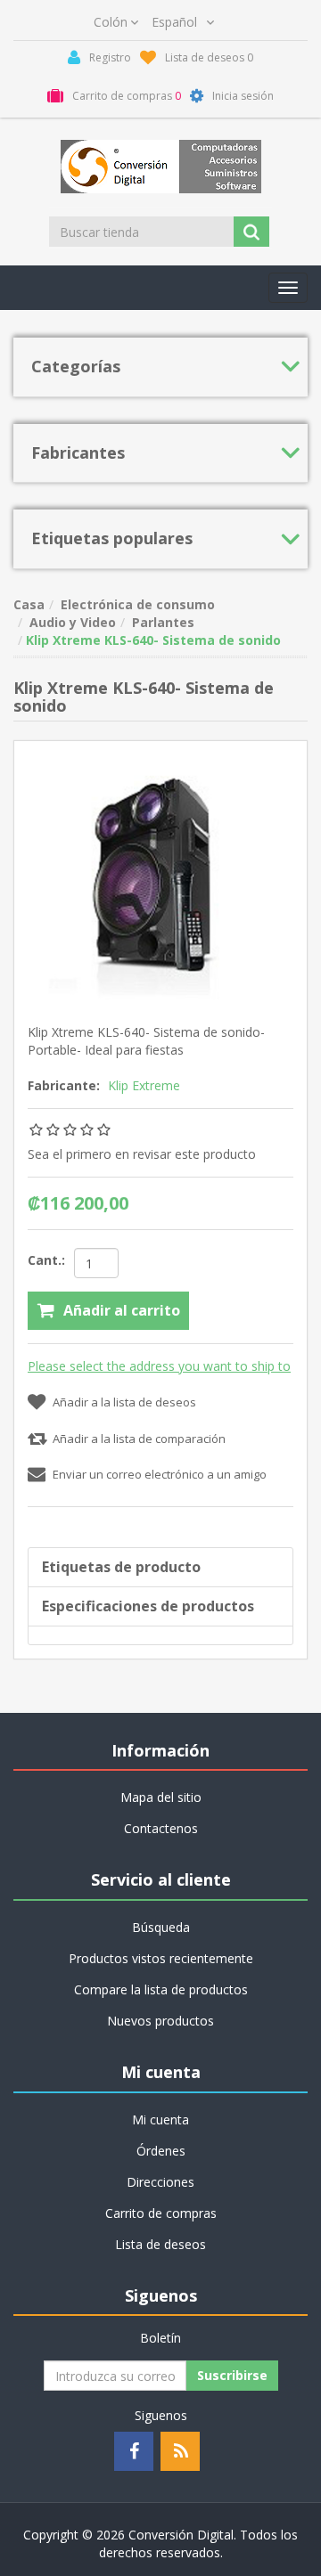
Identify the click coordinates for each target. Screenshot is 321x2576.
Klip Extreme (144, 1085)
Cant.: (46, 1260)
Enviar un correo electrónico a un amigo (160, 1474)
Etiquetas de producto (121, 1567)
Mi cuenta (160, 2119)
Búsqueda (161, 1927)
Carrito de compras (161, 2213)
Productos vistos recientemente (161, 1958)
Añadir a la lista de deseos (124, 1402)
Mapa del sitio (161, 1797)
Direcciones (160, 2182)
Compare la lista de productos (161, 1989)
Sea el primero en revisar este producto (142, 1154)
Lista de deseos (160, 2244)
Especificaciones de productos (148, 1606)
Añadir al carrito (122, 1310)
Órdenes (161, 2151)
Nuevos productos (160, 2021)
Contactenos (161, 1828)
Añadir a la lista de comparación (139, 1439)
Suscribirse (232, 2375)
